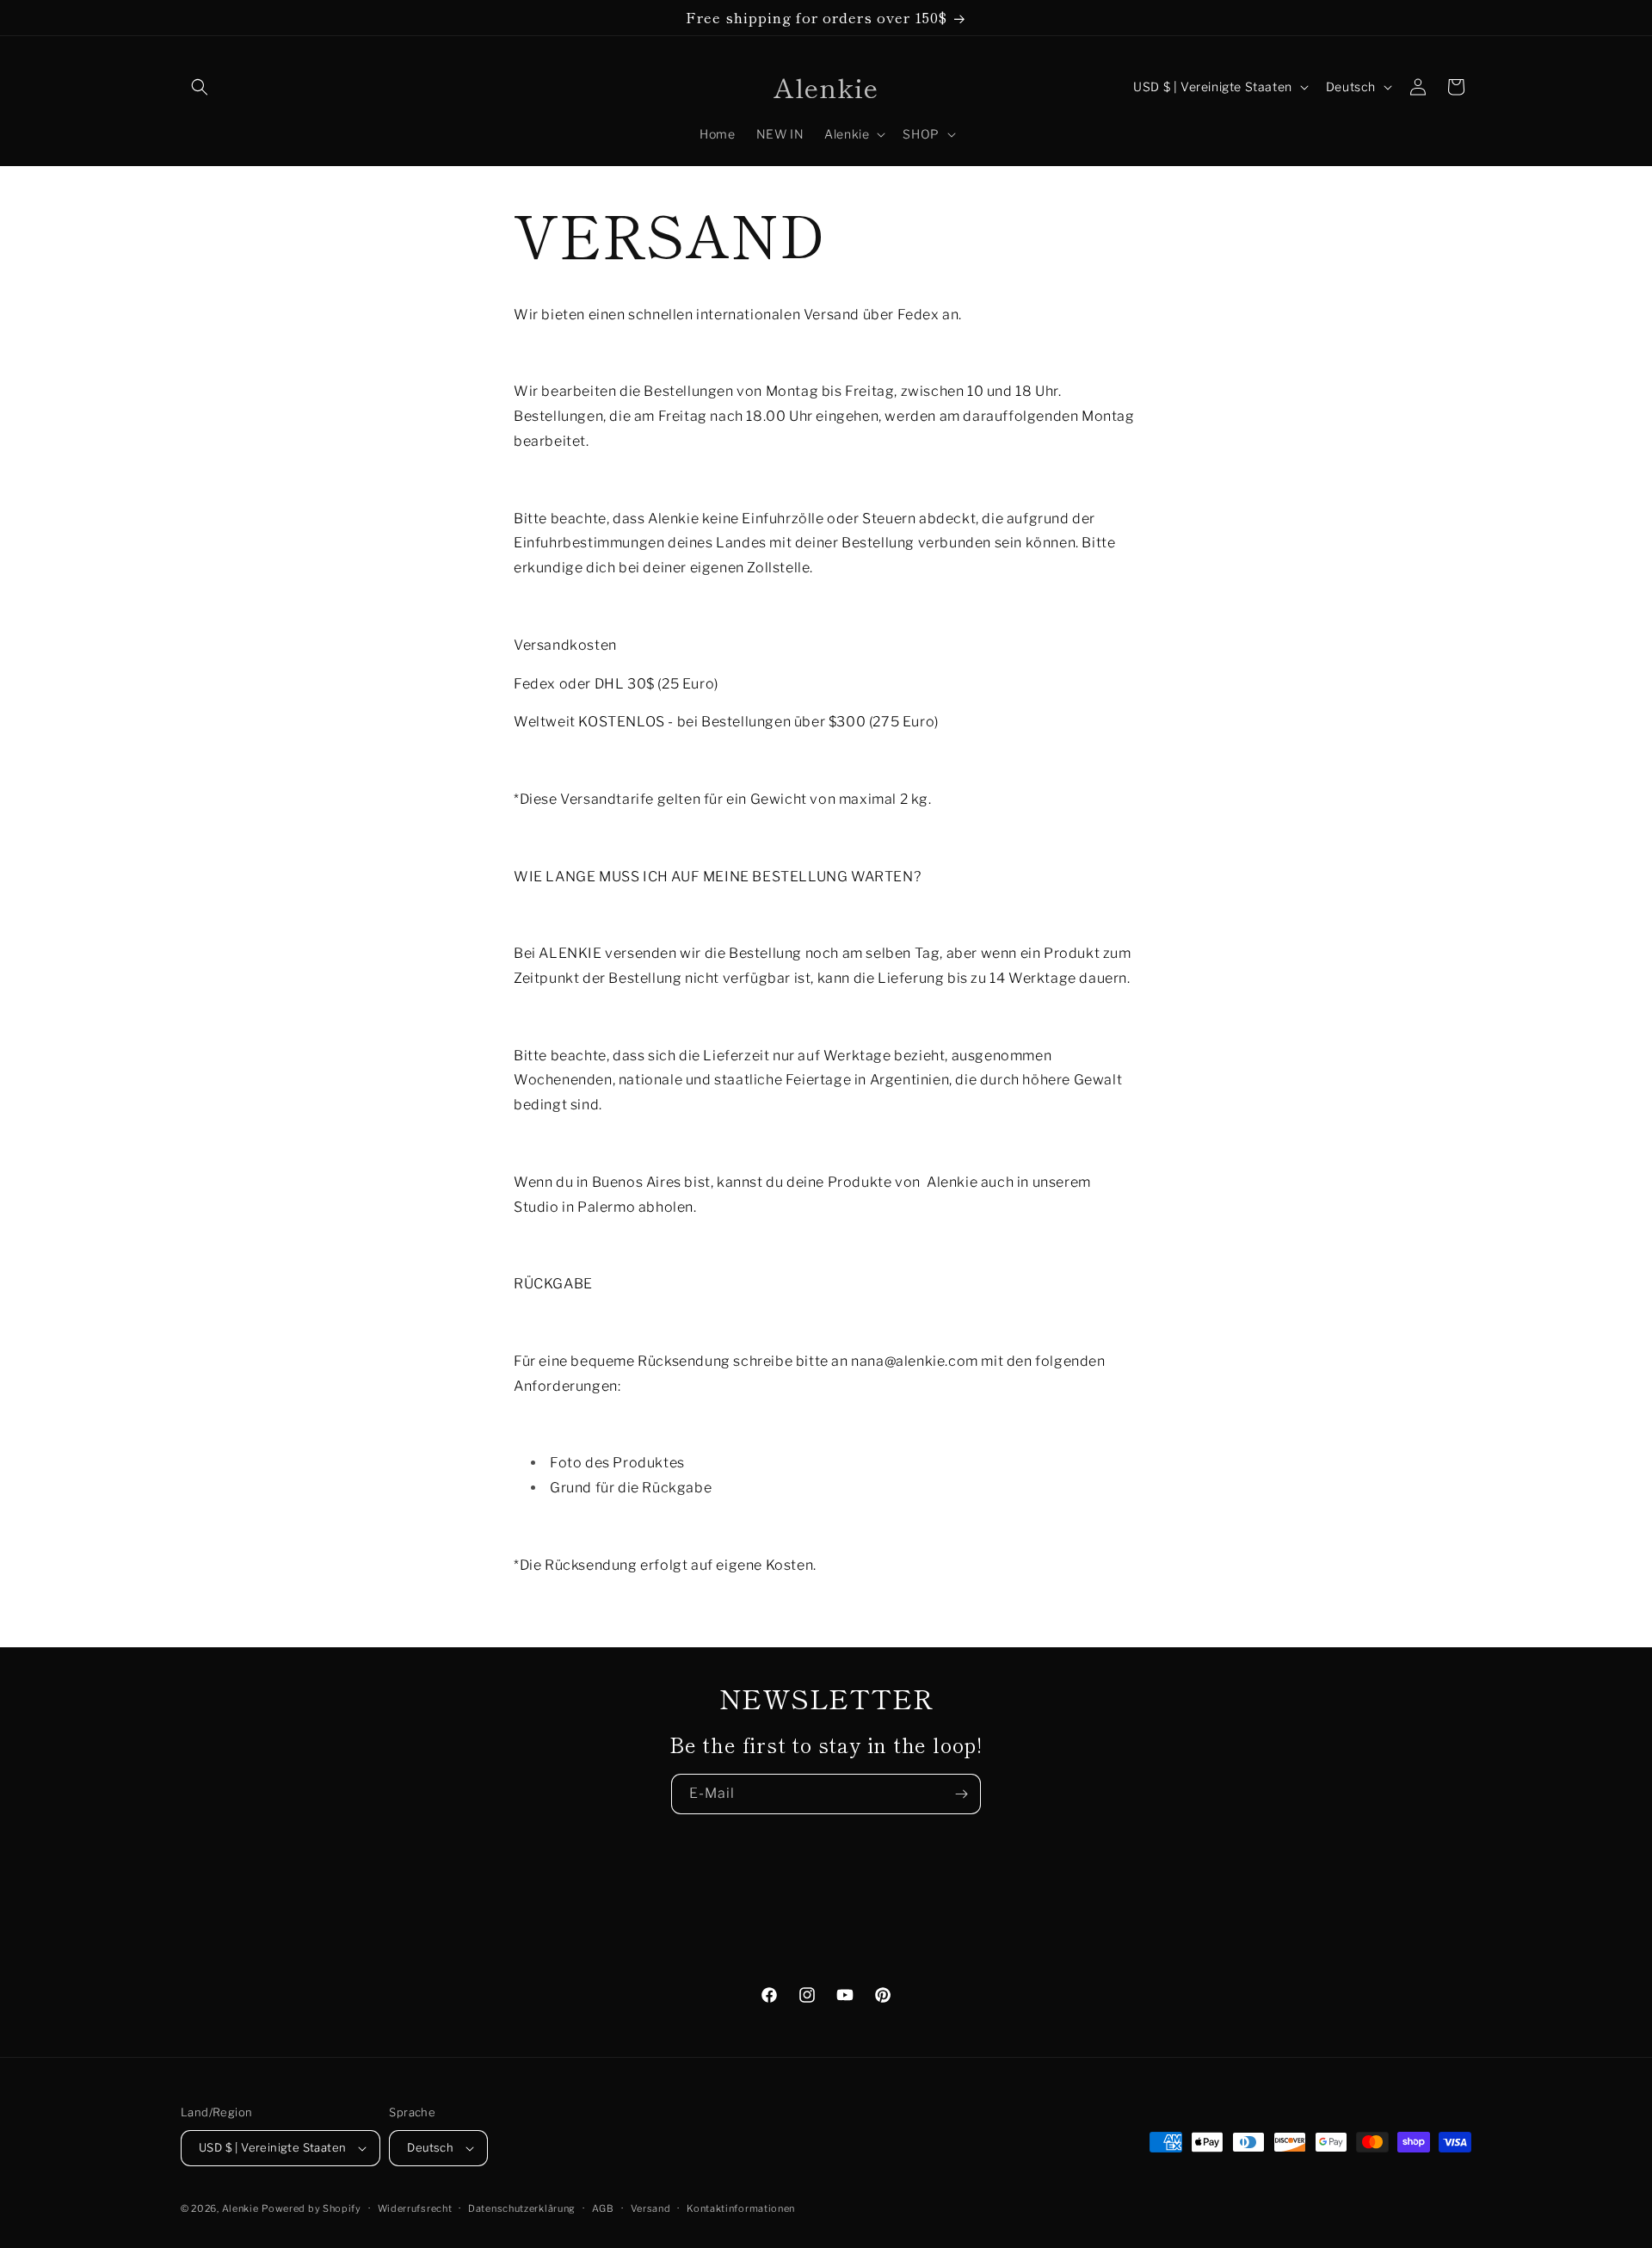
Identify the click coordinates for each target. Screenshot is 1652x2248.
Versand (651, 2208)
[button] (200, 87)
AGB (603, 2208)
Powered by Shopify (311, 2208)
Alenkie (240, 2208)
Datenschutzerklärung (522, 2208)
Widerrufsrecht (415, 2208)
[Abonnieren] (961, 1794)
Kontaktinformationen (741, 2208)
